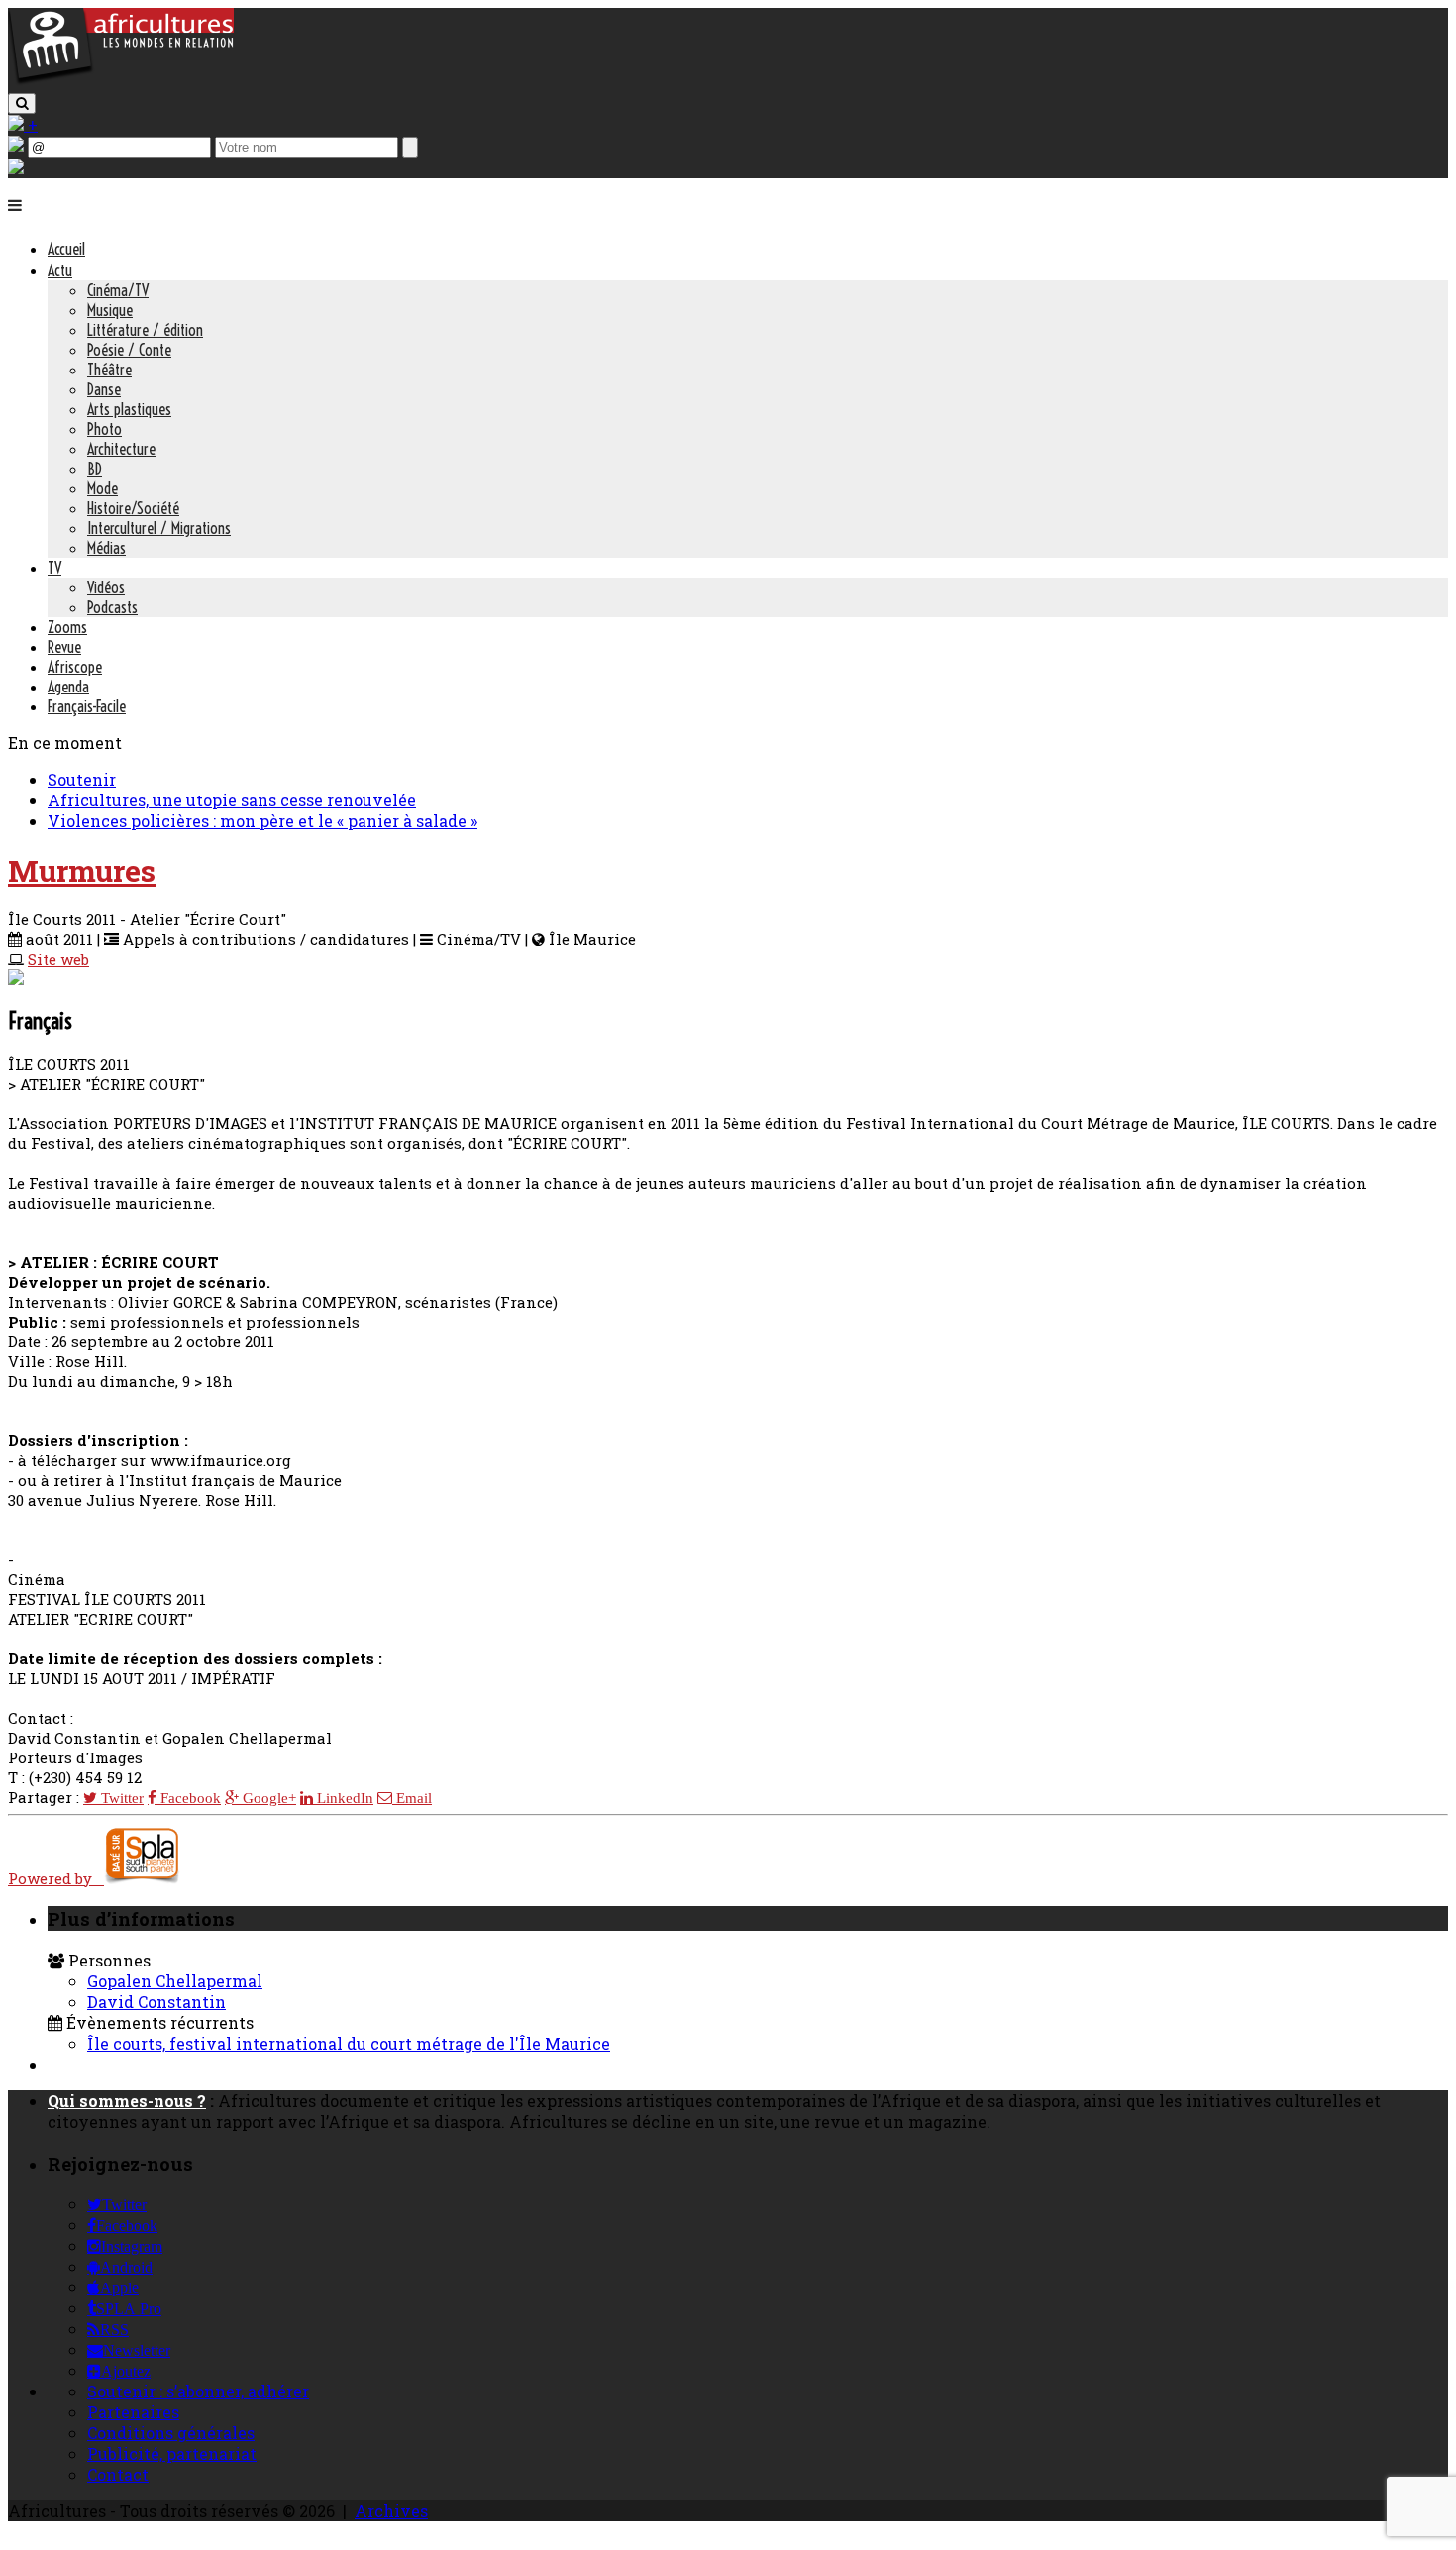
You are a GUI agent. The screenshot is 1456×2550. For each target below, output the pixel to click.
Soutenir (82, 779)
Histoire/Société (133, 508)
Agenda (68, 687)
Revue (64, 647)
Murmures (82, 870)
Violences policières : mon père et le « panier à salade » (262, 821)
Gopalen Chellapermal (175, 1981)
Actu (60, 270)
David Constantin (156, 2002)
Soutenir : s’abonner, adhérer (198, 2391)
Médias (106, 548)
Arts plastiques (129, 409)
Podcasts (112, 607)
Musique (110, 310)
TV (54, 568)
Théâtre (109, 370)
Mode (103, 488)
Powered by (56, 1878)
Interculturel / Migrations (159, 528)
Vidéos (106, 587)
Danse (104, 389)
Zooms (67, 627)
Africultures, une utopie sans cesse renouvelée (232, 800)
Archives (391, 2511)
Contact (118, 2474)
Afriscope (75, 667)
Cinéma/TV (118, 290)
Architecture (121, 449)
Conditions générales (171, 2433)
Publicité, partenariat (172, 2453)
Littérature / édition (145, 330)
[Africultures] (121, 81)
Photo (104, 429)
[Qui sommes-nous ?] (16, 168)
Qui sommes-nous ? (127, 2101)
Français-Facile (87, 706)
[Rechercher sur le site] (22, 104)
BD (95, 469)
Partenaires (133, 2412)
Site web (58, 959)
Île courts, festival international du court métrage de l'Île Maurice (349, 2043)
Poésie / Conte (129, 350)
